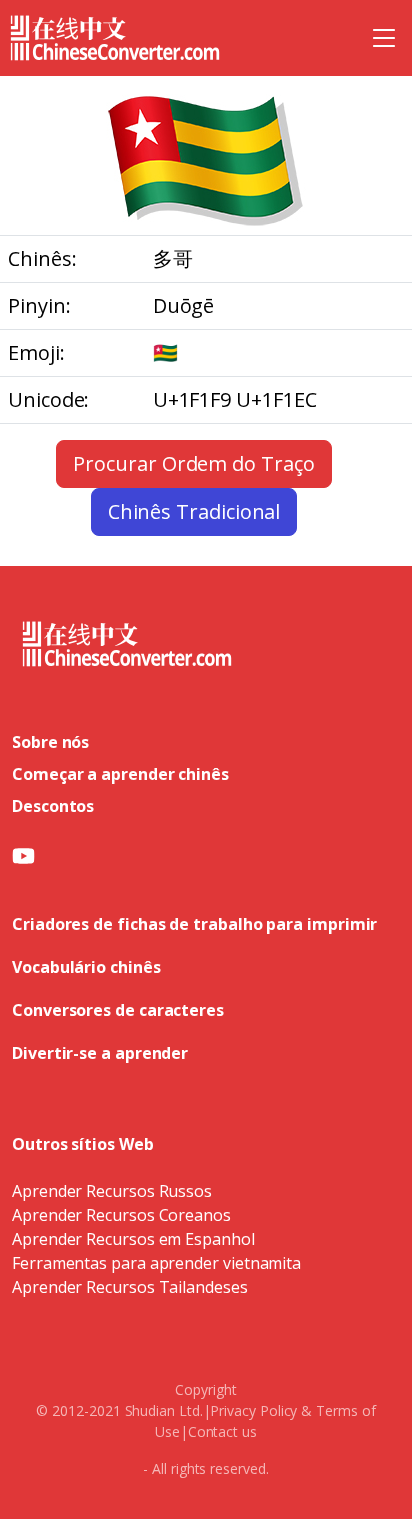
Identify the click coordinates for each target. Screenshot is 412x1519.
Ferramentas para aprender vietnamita (156, 1263)
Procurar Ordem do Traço (193, 463)
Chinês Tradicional (194, 511)
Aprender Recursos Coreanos (121, 1215)
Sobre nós (50, 742)
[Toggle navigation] (384, 38)
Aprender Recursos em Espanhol (133, 1239)
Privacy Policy (253, 1410)
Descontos (53, 806)
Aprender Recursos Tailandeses (130, 1287)
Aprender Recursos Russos (112, 1191)
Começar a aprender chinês (120, 774)
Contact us (222, 1431)
